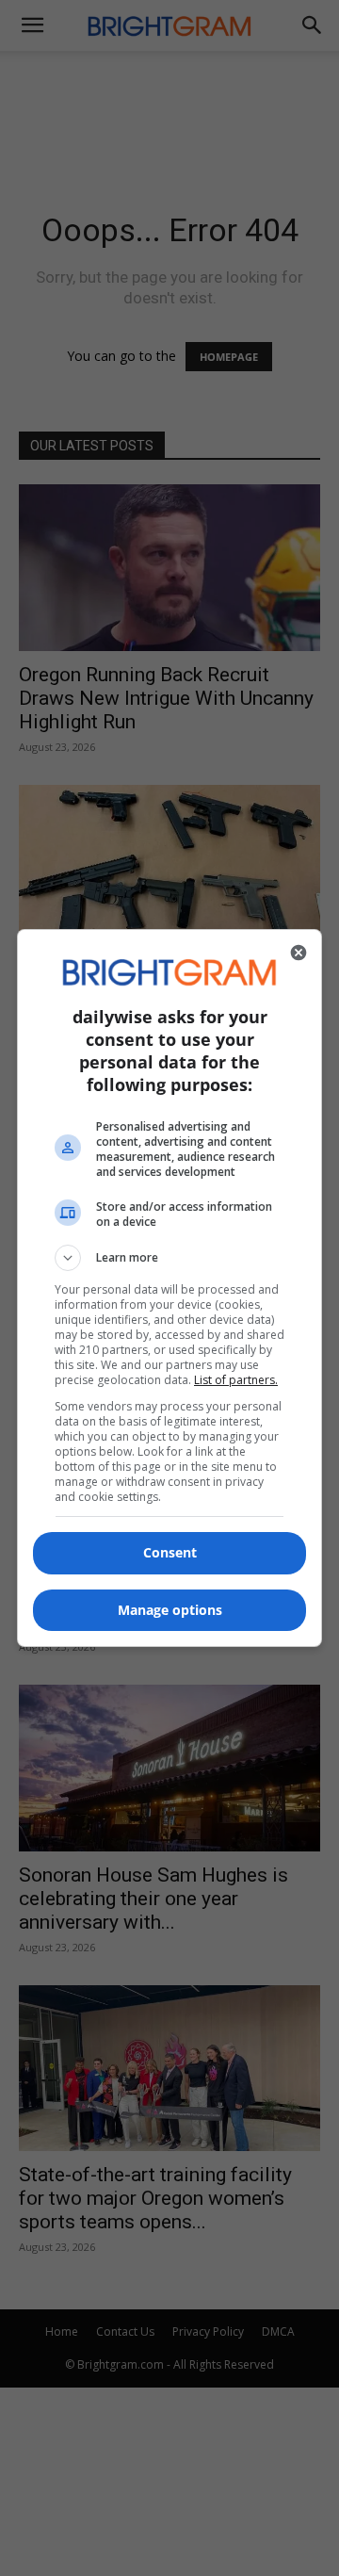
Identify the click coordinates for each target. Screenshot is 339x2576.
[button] (169, 1258)
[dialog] (169, 1288)
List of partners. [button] (236, 1380)
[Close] (299, 953)
